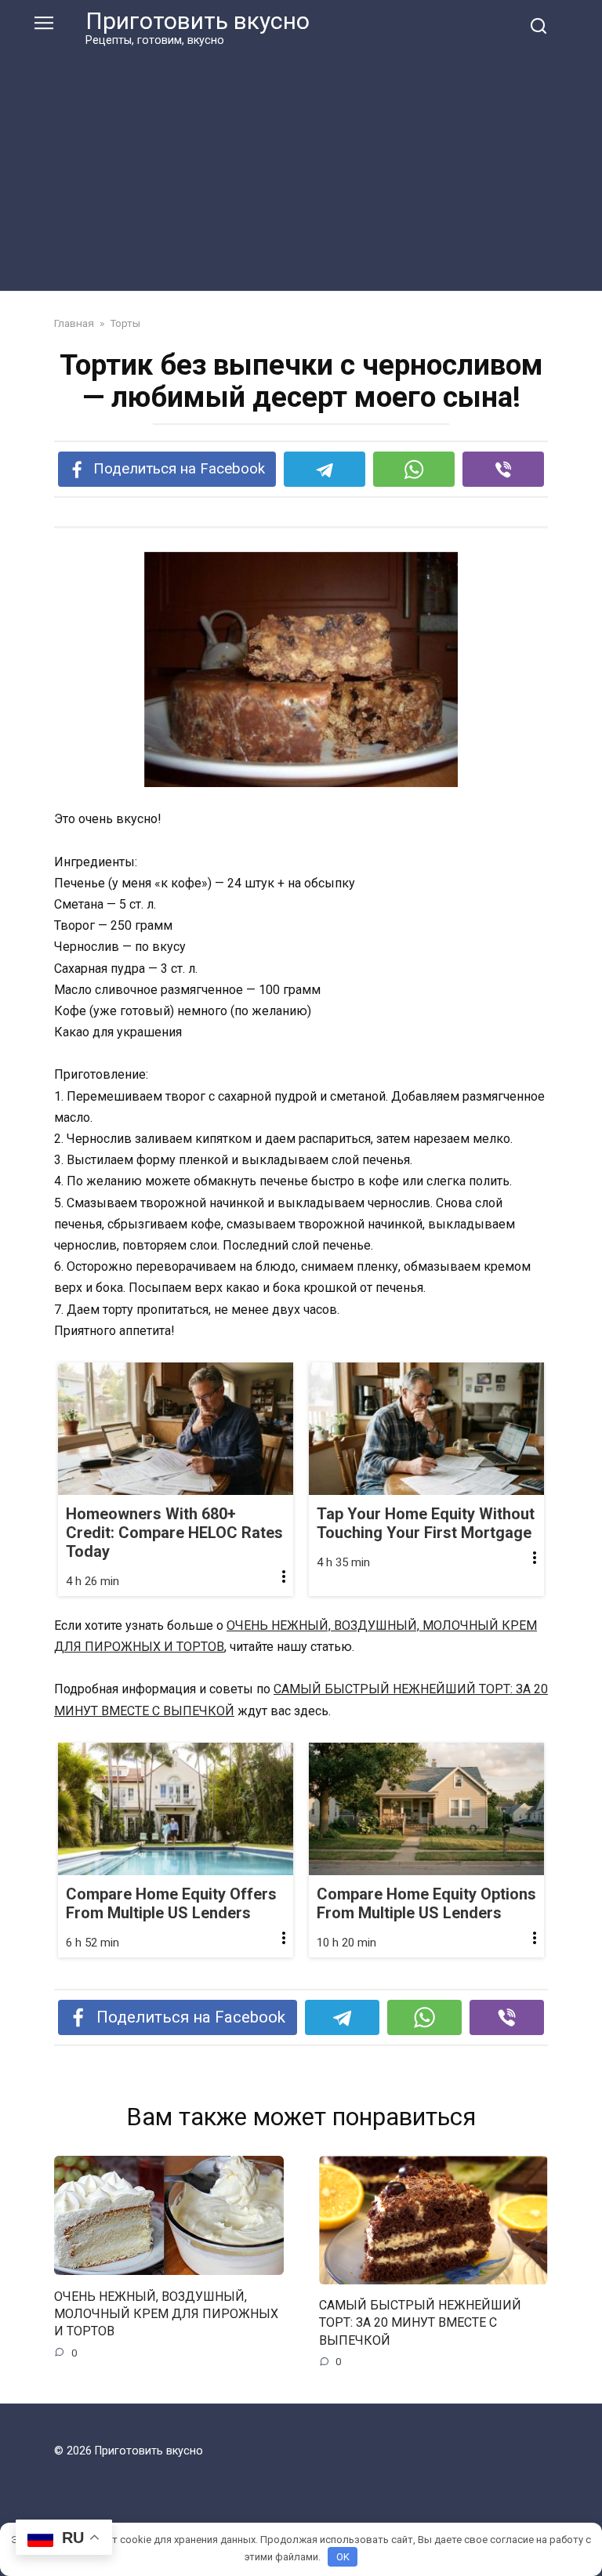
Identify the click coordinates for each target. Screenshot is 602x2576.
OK (343, 2557)
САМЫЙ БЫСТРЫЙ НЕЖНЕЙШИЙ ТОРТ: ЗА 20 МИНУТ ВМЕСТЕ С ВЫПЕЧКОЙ (420, 2323)
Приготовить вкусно (198, 21)
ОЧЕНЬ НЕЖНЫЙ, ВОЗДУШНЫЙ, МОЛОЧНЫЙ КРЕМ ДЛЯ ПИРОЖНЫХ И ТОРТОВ (166, 2313)
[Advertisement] (301, 166)
